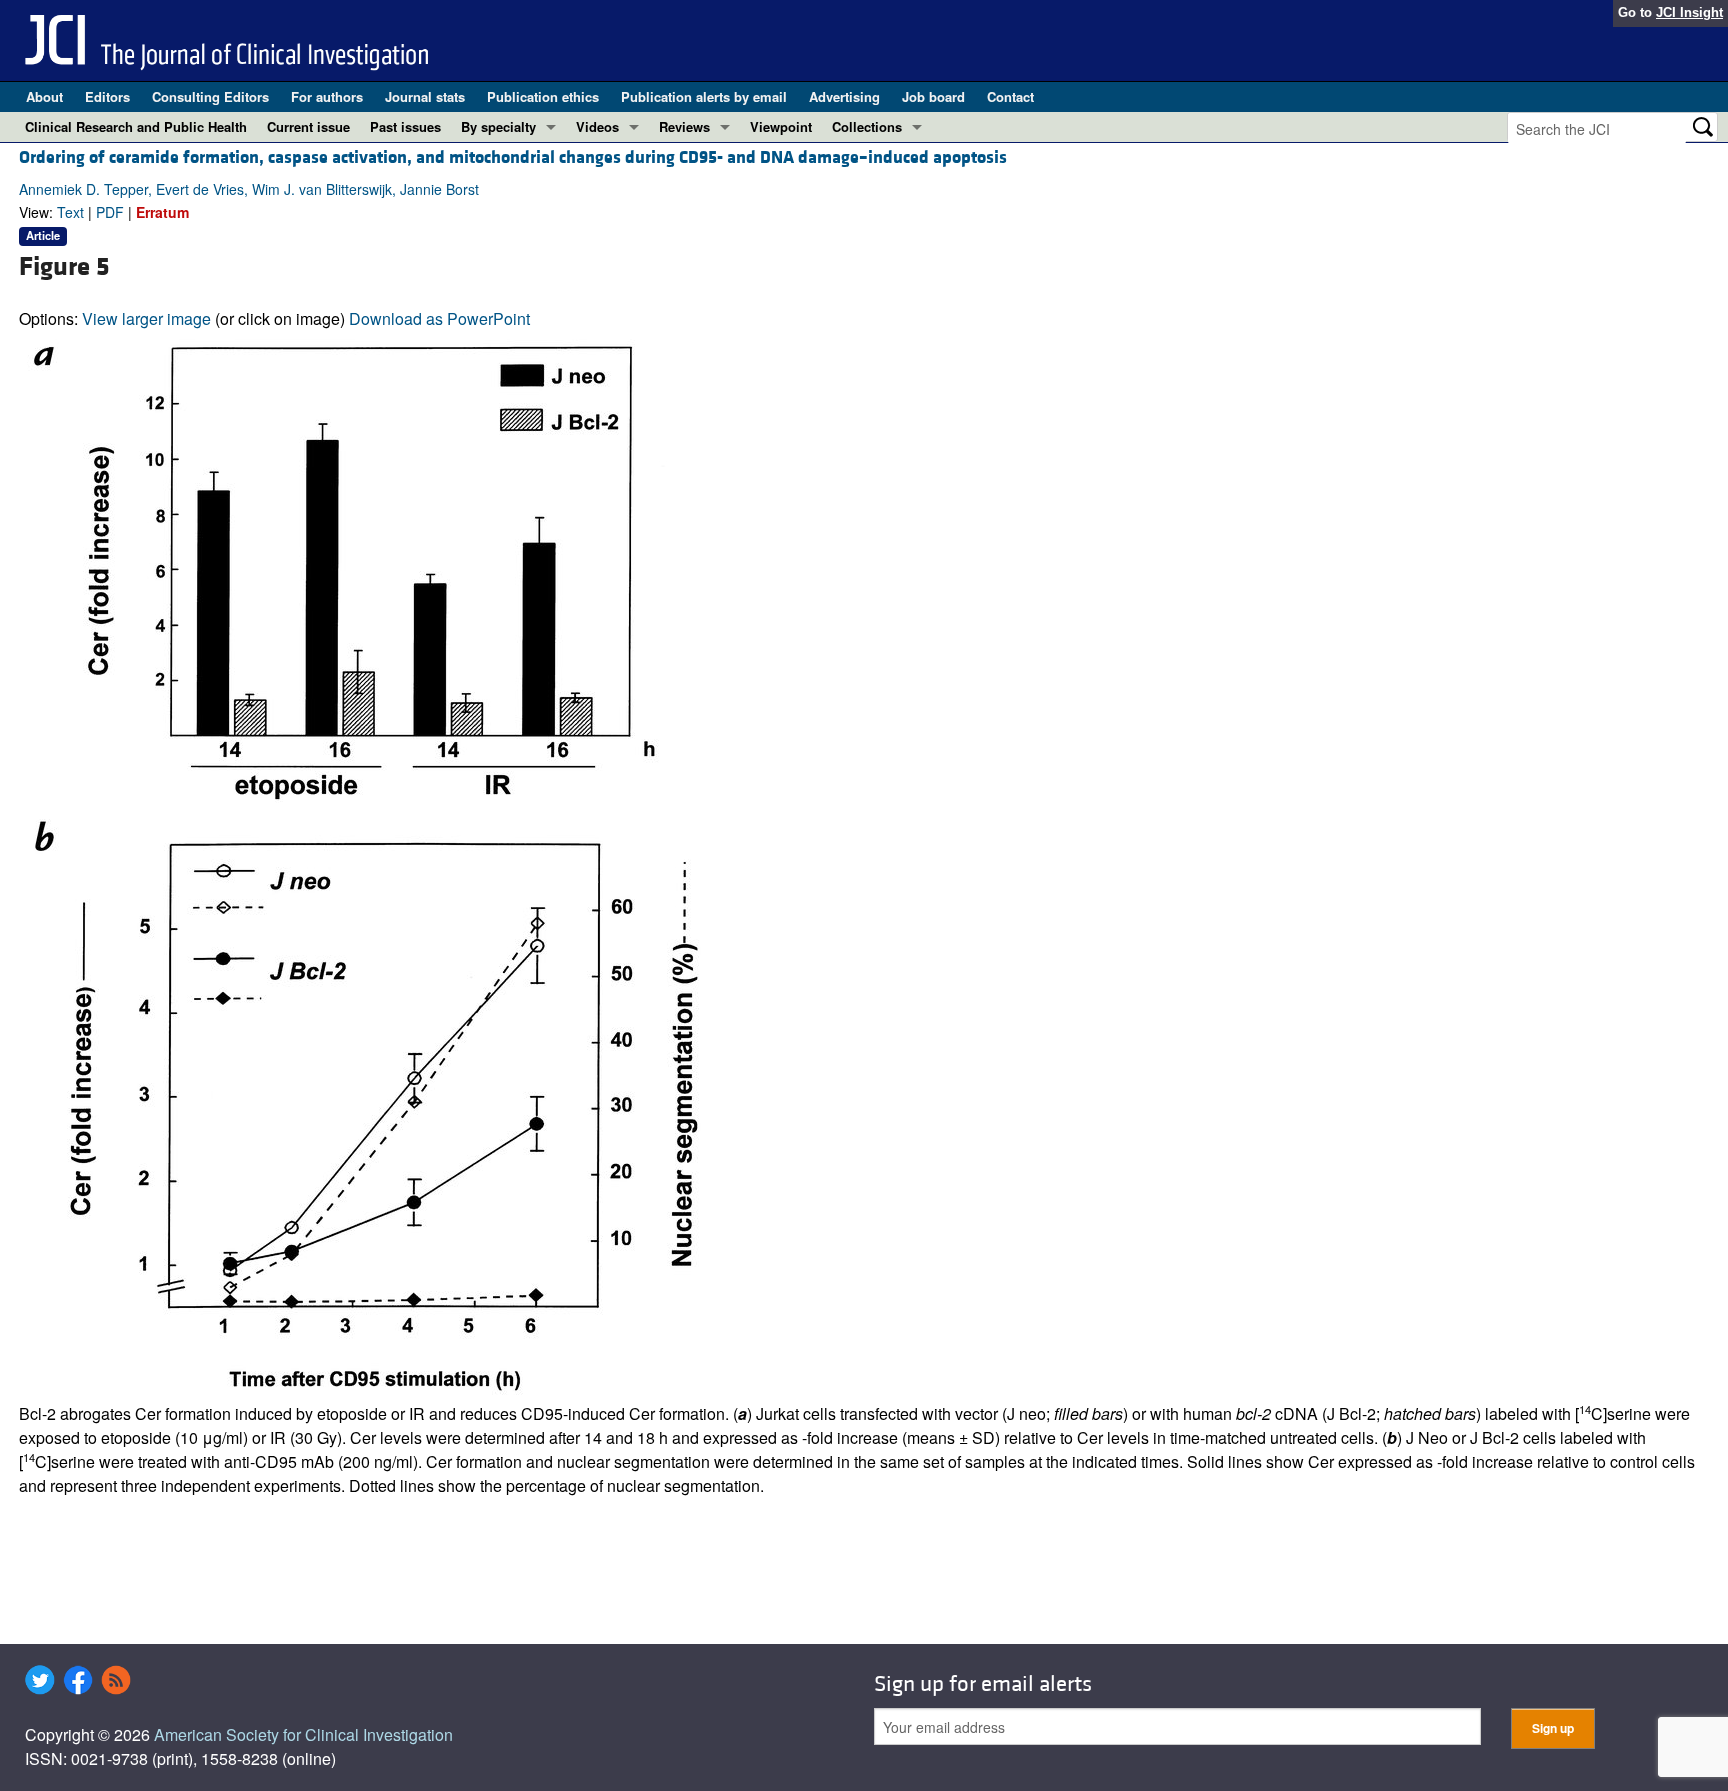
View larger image (146, 318)
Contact (1010, 96)
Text (70, 212)
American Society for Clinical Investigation (303, 1734)
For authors (327, 96)
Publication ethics (543, 96)
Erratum (162, 212)
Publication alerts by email (704, 96)
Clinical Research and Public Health (136, 126)
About (44, 96)
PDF (110, 212)
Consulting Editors (210, 96)
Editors (107, 96)
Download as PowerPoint (439, 318)
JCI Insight (1689, 12)
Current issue (308, 126)
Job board (933, 96)
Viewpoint (781, 126)
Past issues (405, 126)
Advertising (844, 96)
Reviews (684, 126)
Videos (597, 126)
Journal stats (425, 96)
